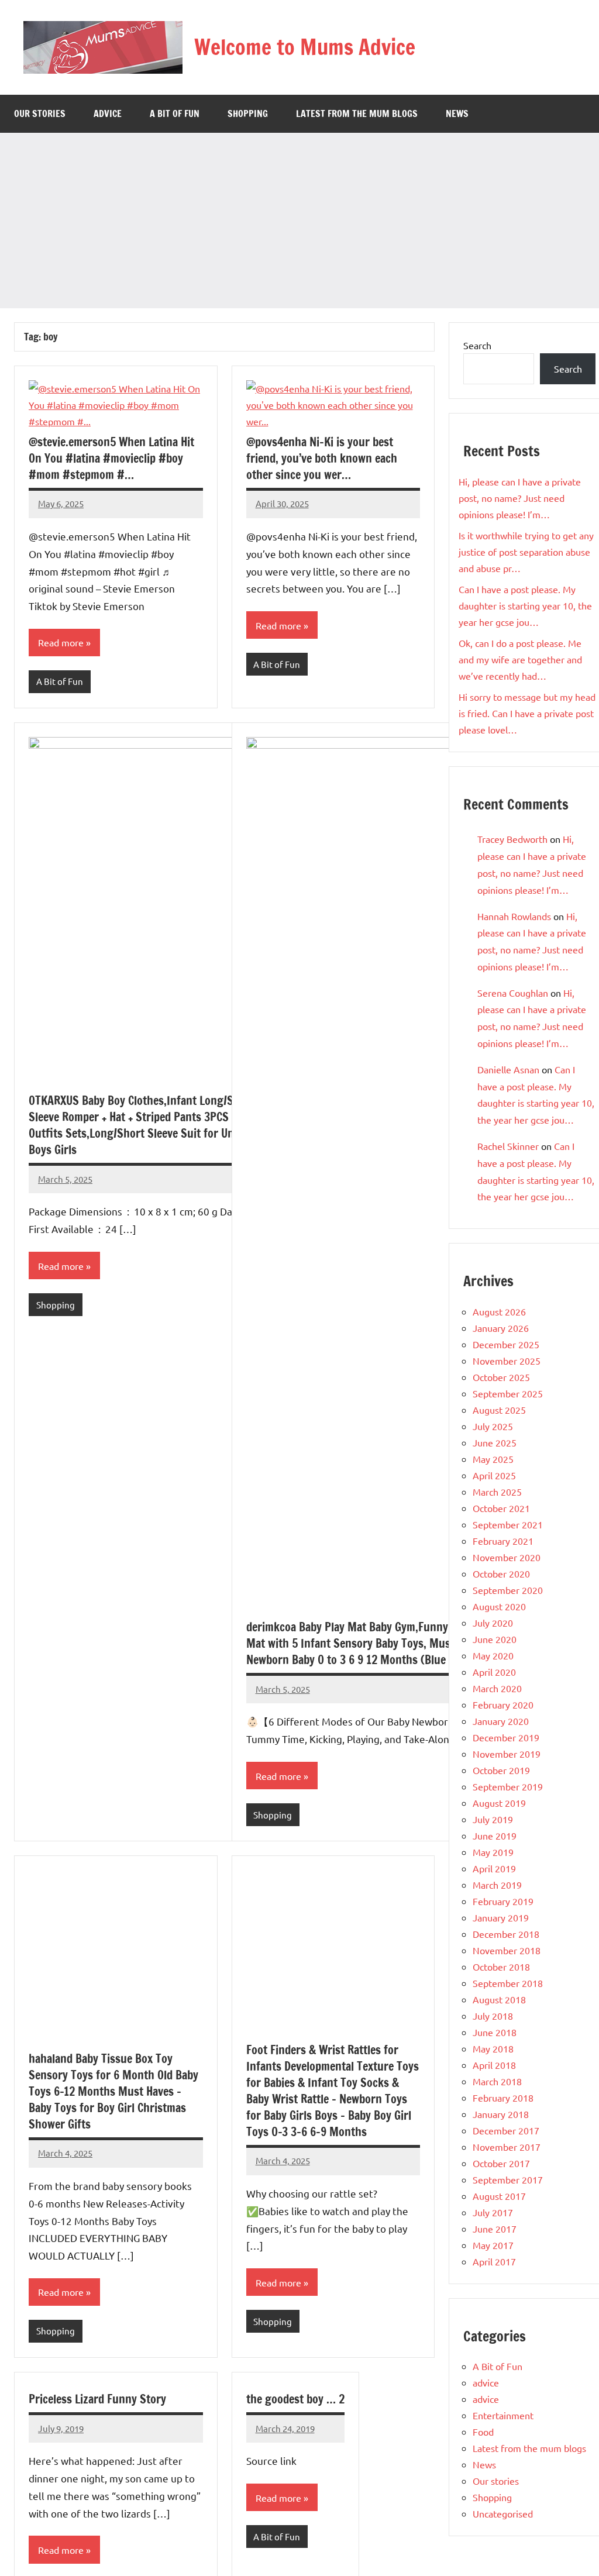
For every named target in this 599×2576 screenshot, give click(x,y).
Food (483, 2432)
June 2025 (495, 1442)
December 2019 (506, 1737)
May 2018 (493, 2048)
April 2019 (494, 1868)
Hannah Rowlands (514, 916)
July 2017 (493, 2212)
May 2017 (493, 2245)
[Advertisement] (299, 221)
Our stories (40, 113)
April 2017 (494, 2261)
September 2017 (508, 2179)
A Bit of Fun (175, 113)
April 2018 (494, 2065)
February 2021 (503, 1541)
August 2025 (499, 1410)
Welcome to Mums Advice (305, 47)
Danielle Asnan (508, 1069)
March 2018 (497, 2081)
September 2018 (508, 1983)
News (457, 113)
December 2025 (506, 1344)
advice (108, 113)
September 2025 (508, 1393)
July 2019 (493, 1819)
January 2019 (501, 1917)
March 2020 (497, 1688)
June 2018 (495, 2032)
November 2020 (507, 1557)
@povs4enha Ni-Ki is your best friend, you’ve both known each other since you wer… (322, 458)
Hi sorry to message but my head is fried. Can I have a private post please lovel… (527, 713)
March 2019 (497, 1885)
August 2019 (499, 1803)
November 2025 (507, 1361)
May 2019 (493, 1852)
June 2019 (495, 1835)
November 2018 (507, 1950)
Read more (61, 642)
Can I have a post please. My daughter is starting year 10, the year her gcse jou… (525, 605)
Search (477, 345)
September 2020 (508, 1590)
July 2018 (493, 2016)
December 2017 (506, 2130)
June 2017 (495, 2229)
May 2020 (493, 1655)
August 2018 (499, 1999)
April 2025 (494, 1475)
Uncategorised (503, 2513)
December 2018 (506, 1934)
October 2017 (501, 2163)
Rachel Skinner (508, 1146)
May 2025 (493, 1459)
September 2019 (508, 1786)
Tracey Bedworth (512, 839)
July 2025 (493, 1426)
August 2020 (499, 1606)
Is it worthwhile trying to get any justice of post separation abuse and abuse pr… (526, 552)
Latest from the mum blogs (357, 113)
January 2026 (501, 1328)
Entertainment (503, 2415)
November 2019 (507, 1754)
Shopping (248, 113)
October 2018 (501, 1967)
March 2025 (497, 1492)
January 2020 (501, 1721)
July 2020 (493, 1623)
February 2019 (503, 1901)
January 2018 (501, 2114)
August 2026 (499, 1311)
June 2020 (495, 1639)
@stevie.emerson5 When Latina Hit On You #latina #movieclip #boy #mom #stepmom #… (111, 458)
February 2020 (503, 1704)
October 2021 (501, 1508)
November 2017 (507, 2147)
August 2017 (499, 2196)
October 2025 (501, 1377)
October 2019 (501, 1770)
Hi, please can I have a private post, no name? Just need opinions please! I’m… (520, 498)
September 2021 (508, 1524)
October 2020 (501, 1573)
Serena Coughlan (513, 993)
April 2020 (494, 1672)
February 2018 (503, 2098)
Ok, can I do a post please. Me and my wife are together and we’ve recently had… (520, 659)
